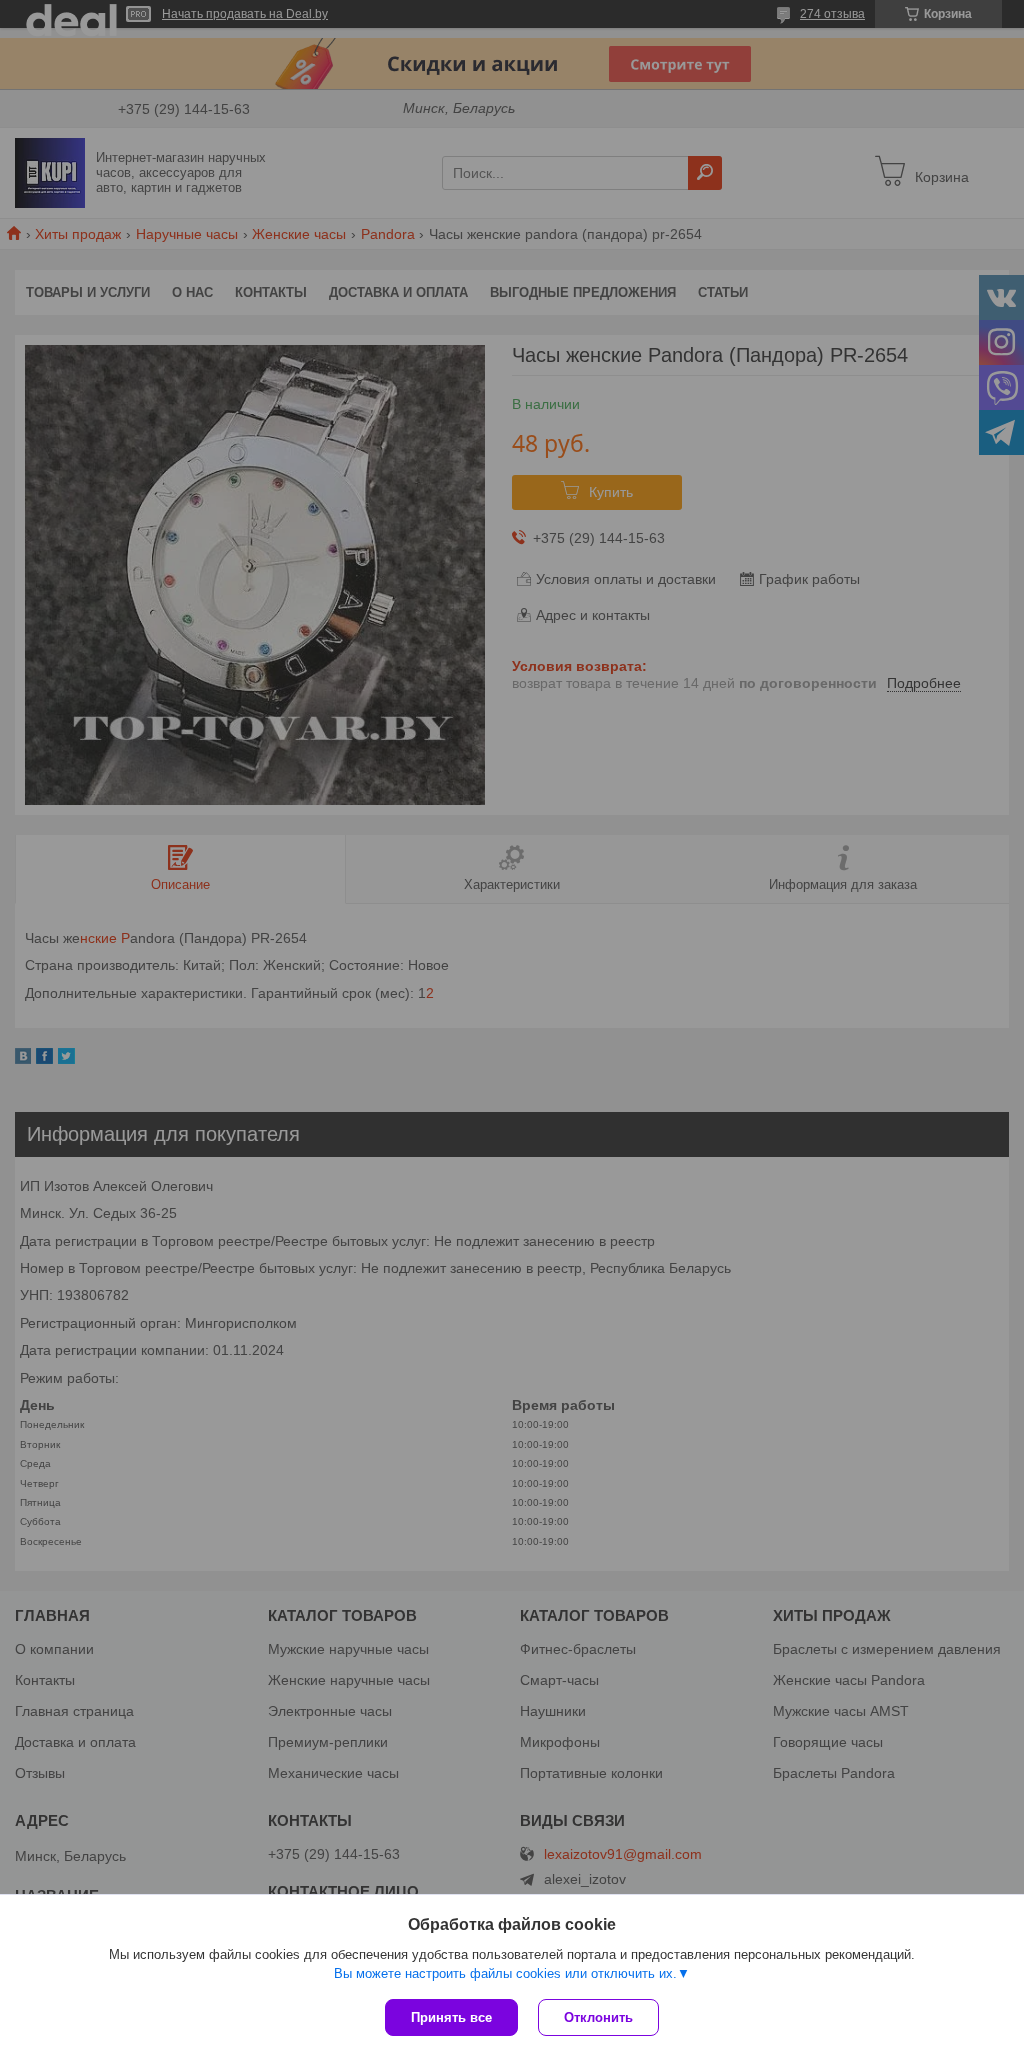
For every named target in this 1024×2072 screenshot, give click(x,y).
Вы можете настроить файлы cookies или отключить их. (505, 1973)
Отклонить (598, 2017)
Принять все (451, 2017)
